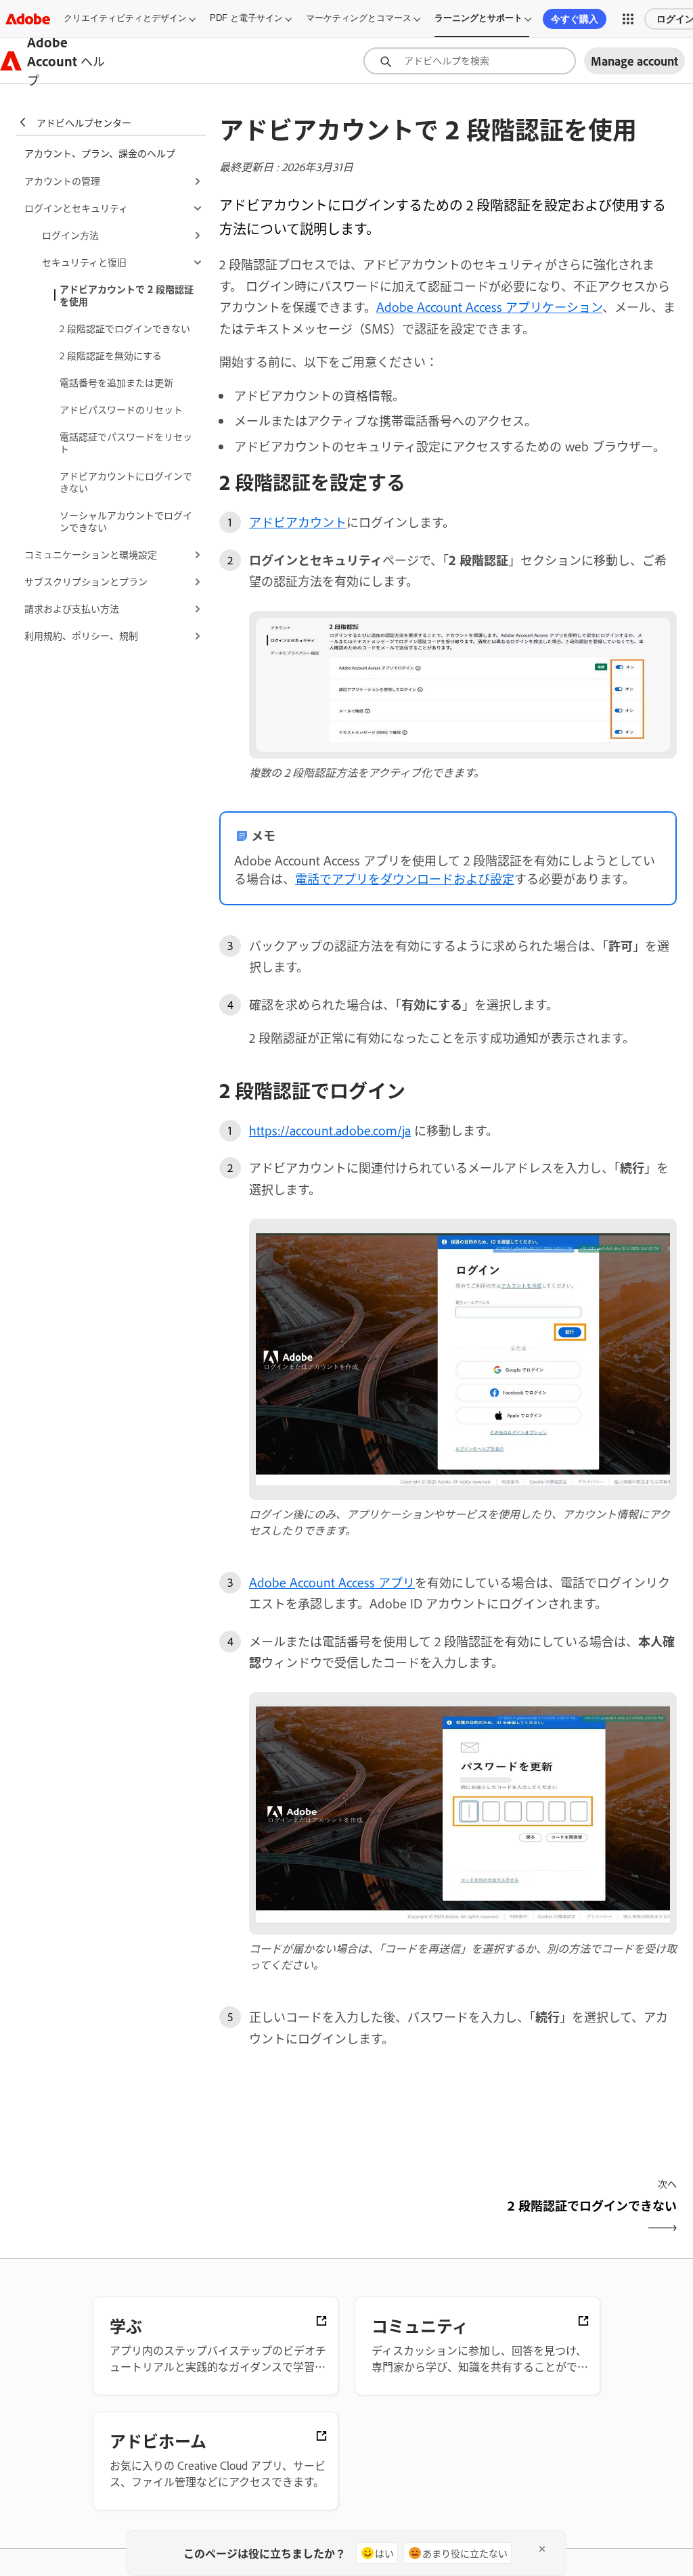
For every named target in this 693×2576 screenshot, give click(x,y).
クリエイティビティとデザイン (125, 18)
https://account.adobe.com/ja (330, 1130)
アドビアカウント (298, 522)
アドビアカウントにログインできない (126, 481)
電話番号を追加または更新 (116, 382)
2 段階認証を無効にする (111, 355)
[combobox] (470, 61)
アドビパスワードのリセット (121, 409)
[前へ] (332, 2217)
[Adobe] (28, 19)
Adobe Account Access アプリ (332, 1582)
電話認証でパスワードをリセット (126, 442)
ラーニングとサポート (478, 18)
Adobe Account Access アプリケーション (489, 307)
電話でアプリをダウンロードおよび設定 (405, 878)
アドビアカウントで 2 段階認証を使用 (127, 295)
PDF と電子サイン (246, 18)
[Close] (542, 2549)
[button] (628, 19)
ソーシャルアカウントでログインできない (126, 521)
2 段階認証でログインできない (125, 328)
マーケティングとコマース (359, 18)
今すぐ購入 (575, 19)
